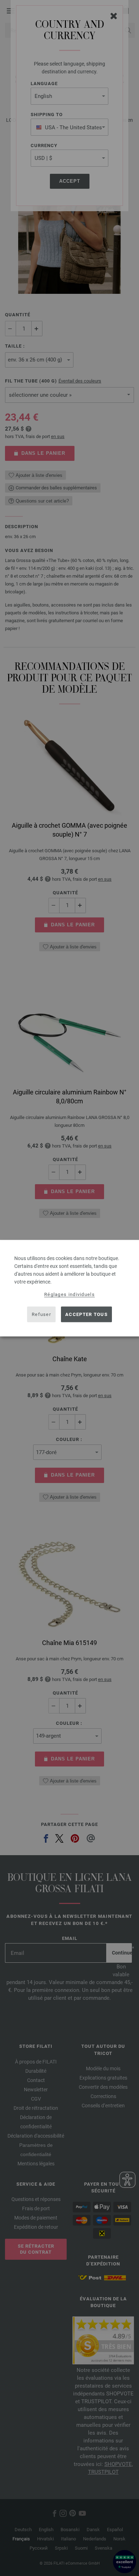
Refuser (41, 1314)
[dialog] (69, 1288)
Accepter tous (86, 1314)
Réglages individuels (69, 1294)
